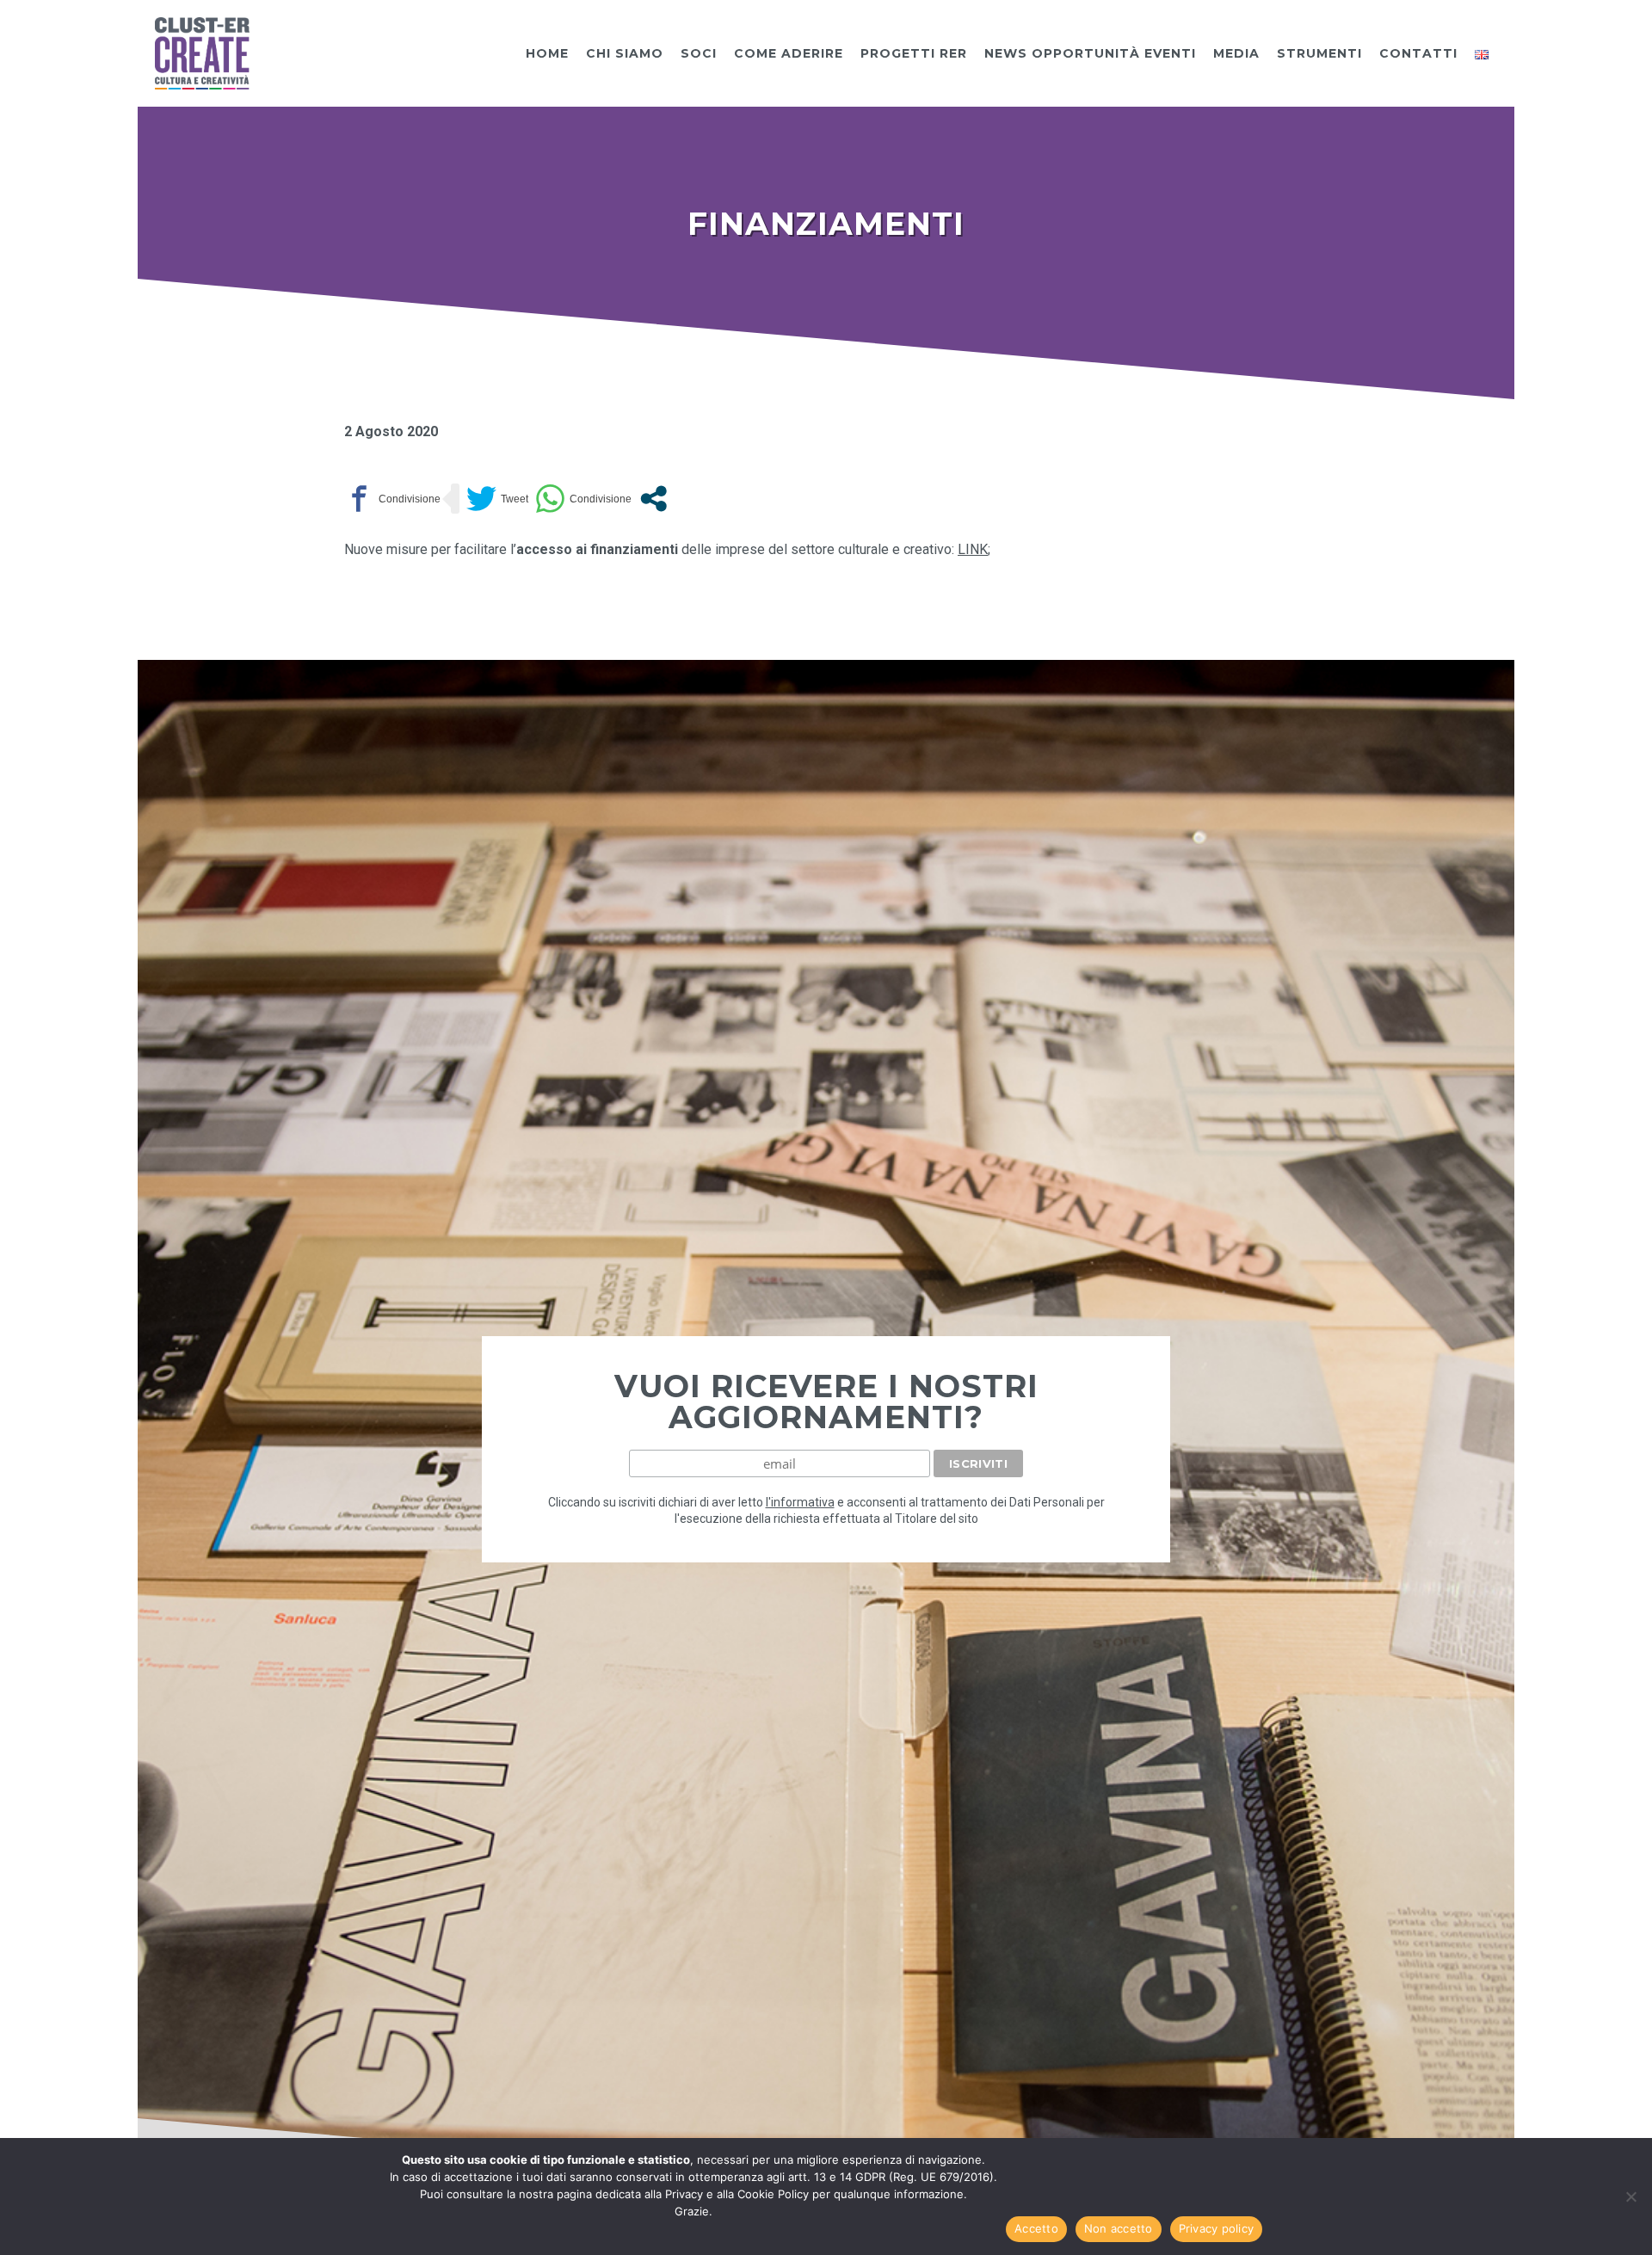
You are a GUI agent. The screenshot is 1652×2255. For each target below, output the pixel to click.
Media (1236, 53)
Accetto (1036, 2228)
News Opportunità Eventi (1090, 53)
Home (547, 53)
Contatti (1418, 53)
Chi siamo (625, 53)
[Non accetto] (1630, 2196)
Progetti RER (914, 53)
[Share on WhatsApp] (583, 499)
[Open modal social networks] (653, 499)
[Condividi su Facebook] (392, 499)
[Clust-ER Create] (202, 52)
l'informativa (800, 1502)
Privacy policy (1217, 2228)
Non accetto (1119, 2228)
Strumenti (1319, 53)
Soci (699, 53)
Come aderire (789, 53)
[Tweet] (497, 499)
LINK (973, 549)
